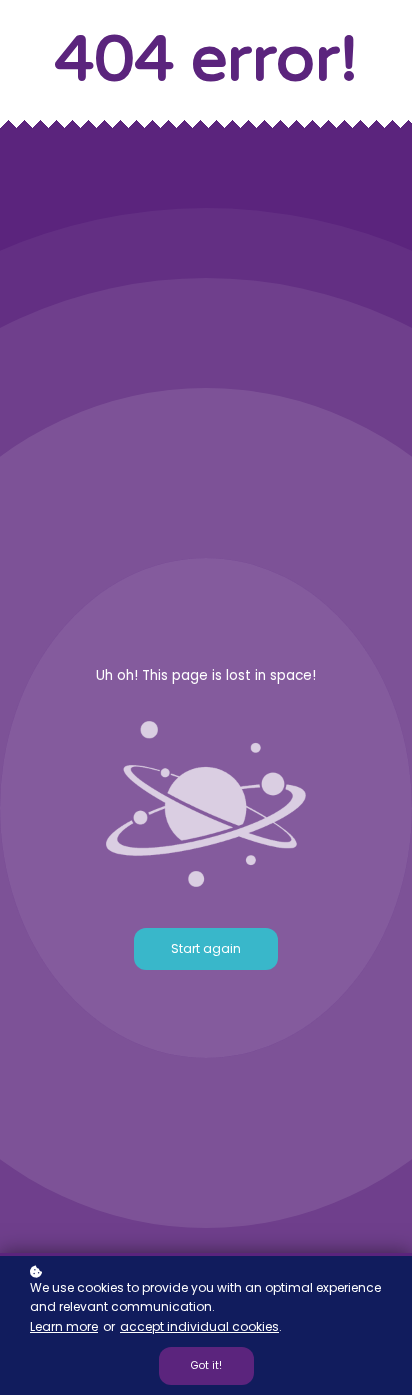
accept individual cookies (199, 1326)
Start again (206, 948)
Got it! (206, 1365)
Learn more (64, 1326)
